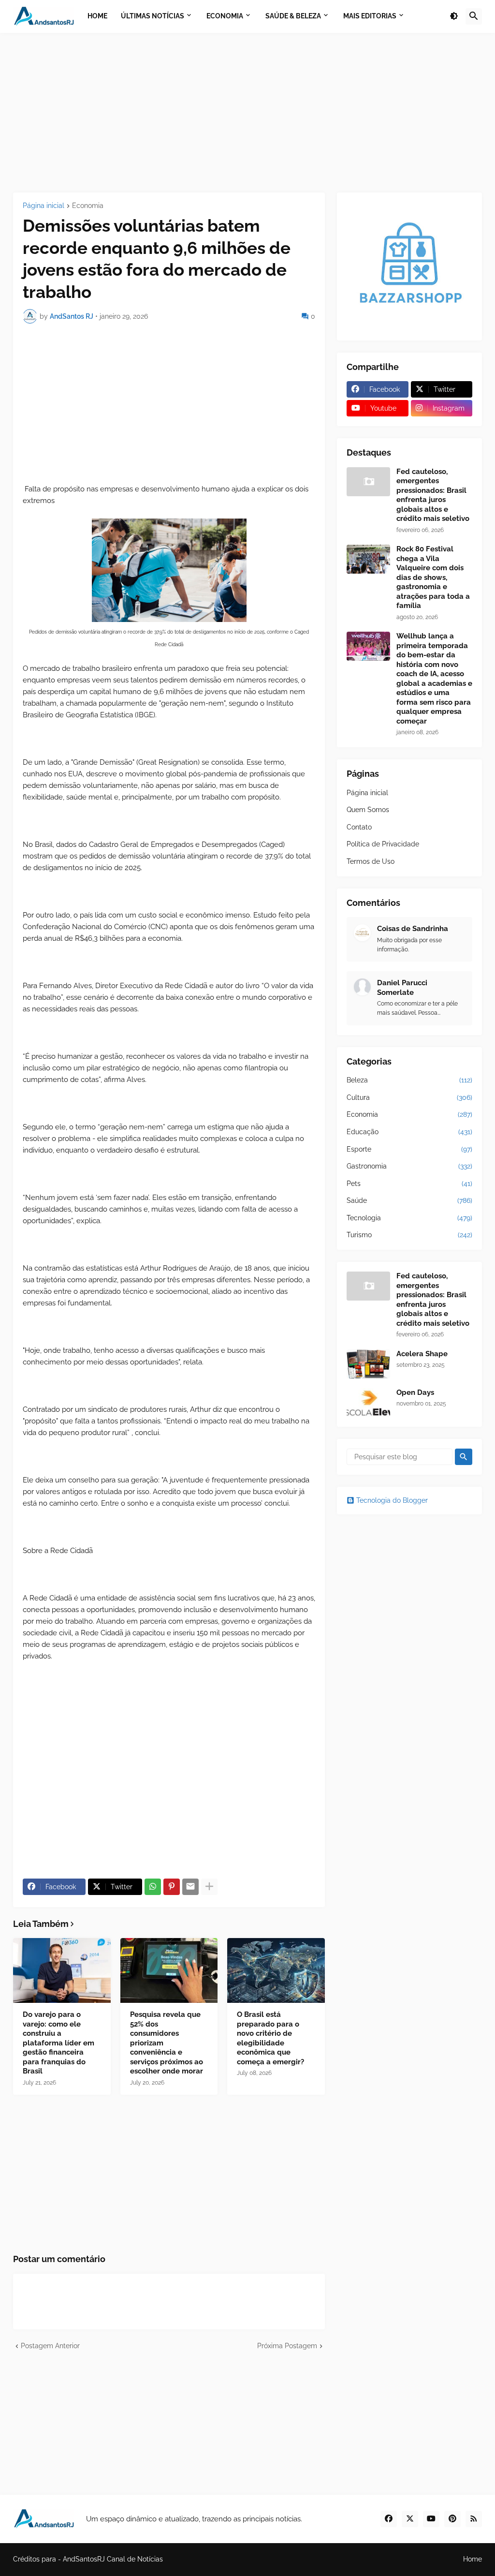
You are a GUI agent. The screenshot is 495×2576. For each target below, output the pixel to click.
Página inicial (44, 206)
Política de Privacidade (383, 844)
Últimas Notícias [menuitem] (153, 16)
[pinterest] (452, 2519)
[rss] (474, 2519)
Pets (409, 1184)
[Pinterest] (172, 1887)
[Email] (190, 1887)
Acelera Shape (422, 1354)
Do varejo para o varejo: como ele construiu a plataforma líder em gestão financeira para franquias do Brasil (58, 2043)
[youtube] (431, 2519)
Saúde (409, 1200)
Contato (359, 827)
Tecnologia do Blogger (392, 1500)
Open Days (415, 1392)
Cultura (409, 1097)
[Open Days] (368, 1403)
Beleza (409, 1080)
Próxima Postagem (287, 2346)
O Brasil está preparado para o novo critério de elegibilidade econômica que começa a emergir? (270, 2038)
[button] (454, 16)
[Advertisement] (247, 113)
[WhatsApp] (153, 1887)
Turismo (409, 1235)
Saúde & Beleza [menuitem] (293, 16)
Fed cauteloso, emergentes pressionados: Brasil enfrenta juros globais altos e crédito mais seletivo (433, 495)
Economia (88, 206)
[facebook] (389, 2519)
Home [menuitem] (97, 16)
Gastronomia (409, 1166)
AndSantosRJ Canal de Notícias (113, 2559)
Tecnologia (409, 1218)
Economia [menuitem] (225, 16)
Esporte (409, 1149)
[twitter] (410, 2519)
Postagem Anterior (50, 2346)
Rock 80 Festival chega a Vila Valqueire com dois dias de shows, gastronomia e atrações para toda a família (433, 577)
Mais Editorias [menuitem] (370, 16)
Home (473, 2559)
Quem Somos (368, 810)
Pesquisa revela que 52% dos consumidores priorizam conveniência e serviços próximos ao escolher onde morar (167, 2043)
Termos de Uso (371, 861)
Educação (409, 1132)
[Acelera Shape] (368, 1364)
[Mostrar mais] (209, 1887)
